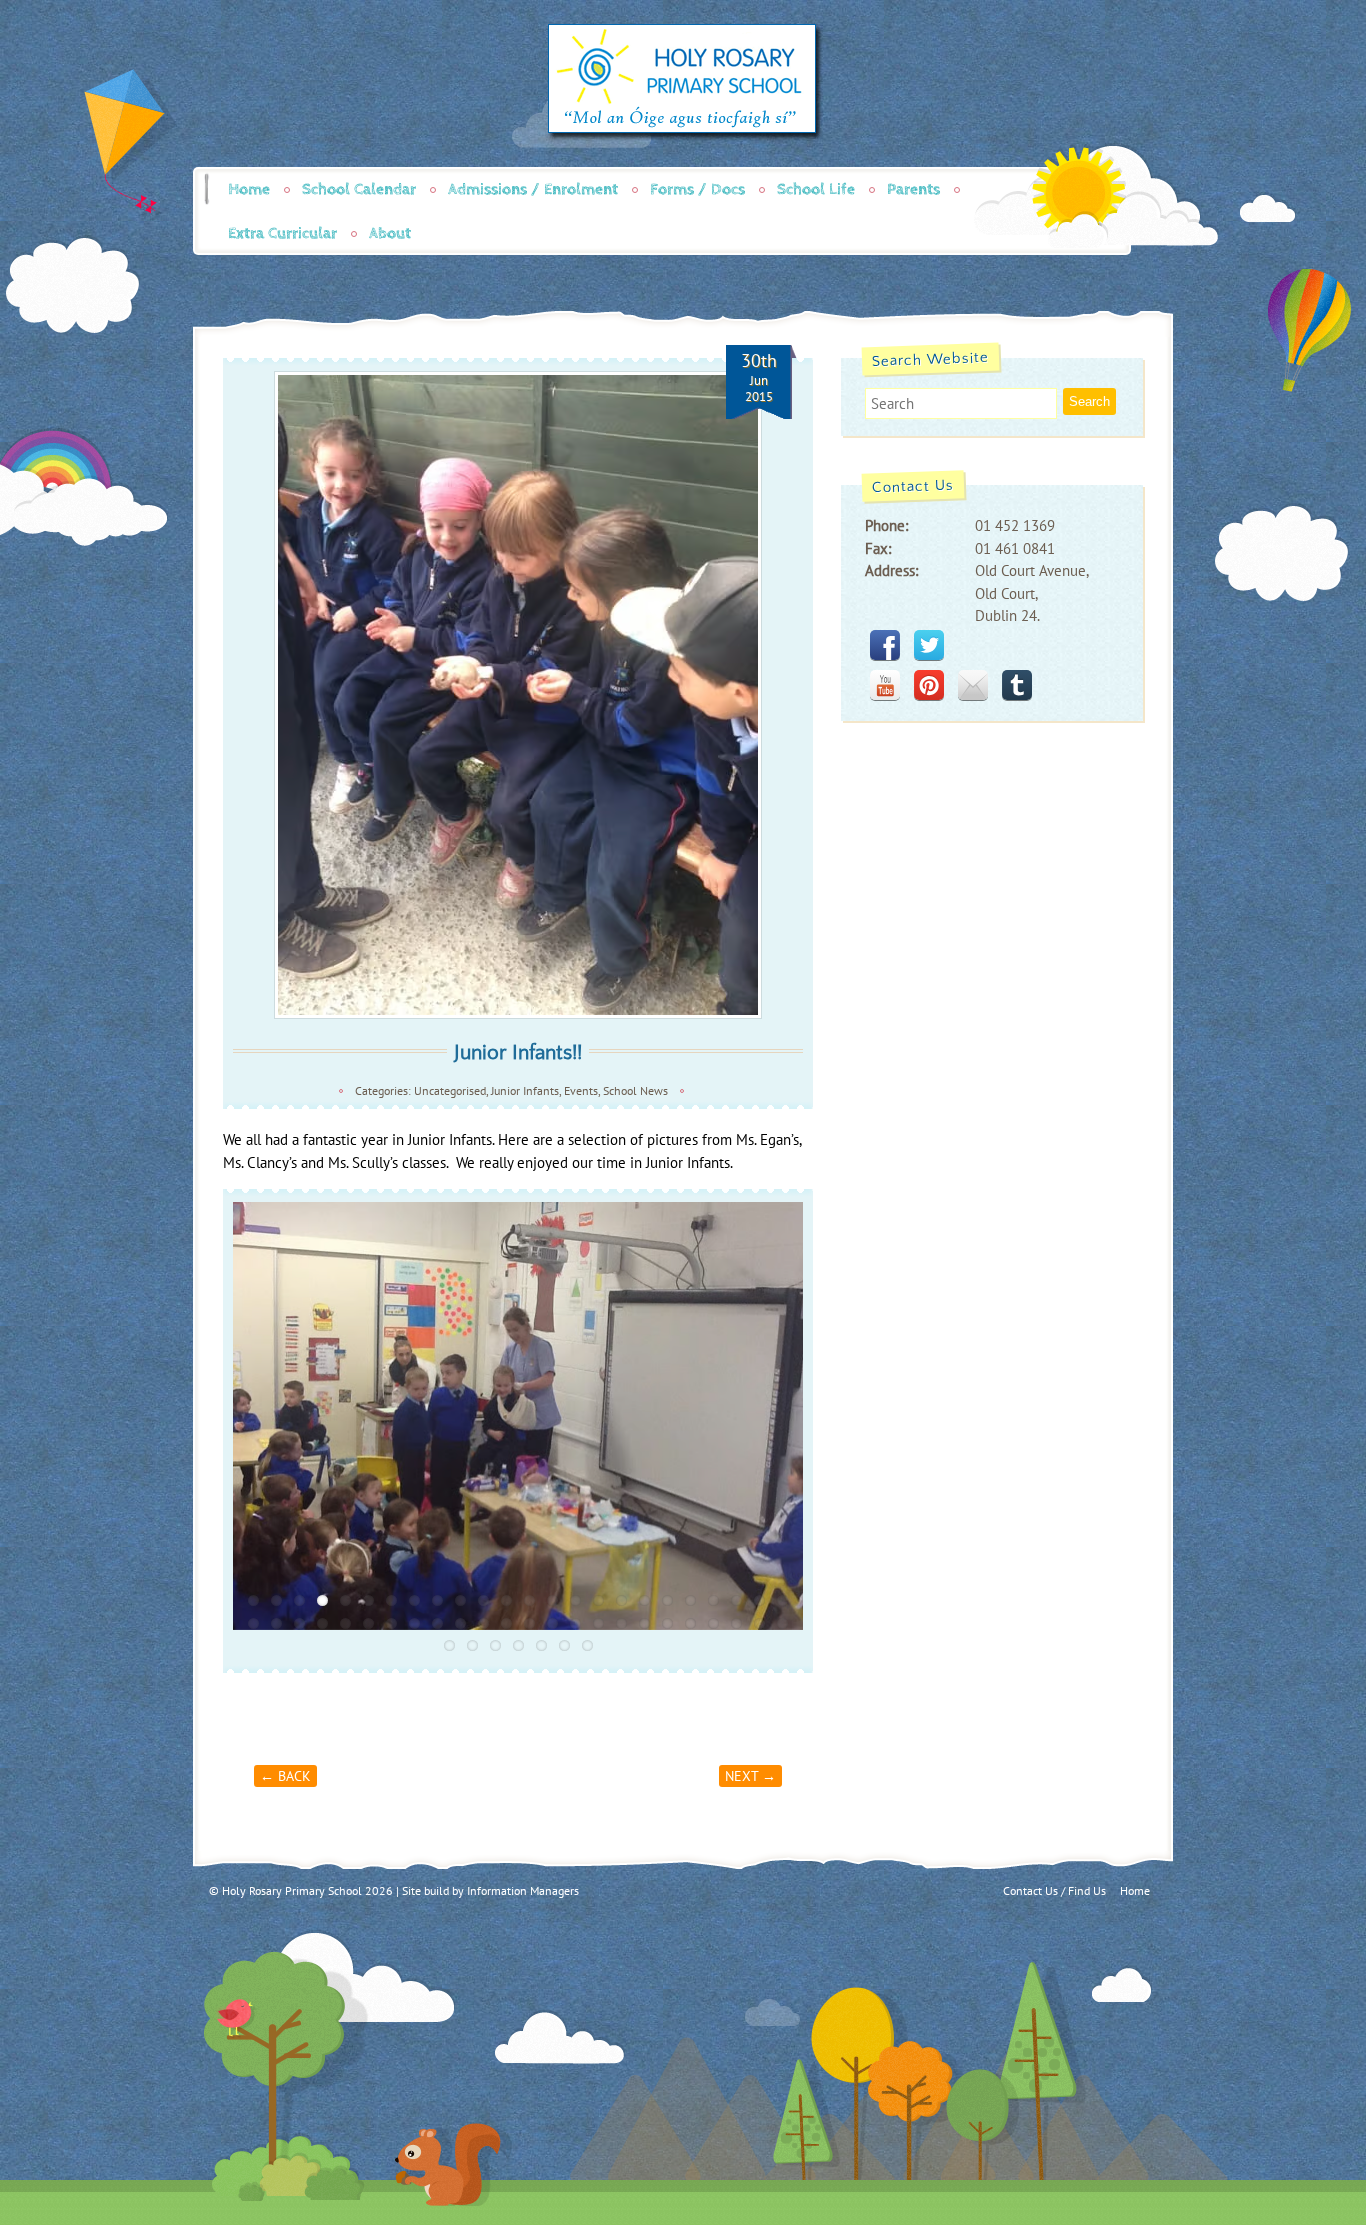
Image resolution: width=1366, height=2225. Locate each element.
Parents (913, 189)
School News (635, 1090)
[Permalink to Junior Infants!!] (518, 695)
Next (824, 1416)
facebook (885, 645)
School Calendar (359, 189)
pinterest (929, 685)
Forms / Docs (697, 189)
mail (973, 685)
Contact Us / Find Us (1054, 1890)
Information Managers (523, 1890)
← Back (285, 1776)
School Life (816, 189)
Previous (212, 1416)
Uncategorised (450, 1090)
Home (249, 189)
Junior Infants (525, 1090)
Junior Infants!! (518, 1052)
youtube (885, 685)
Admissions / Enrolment (533, 189)
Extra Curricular (282, 233)
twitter (929, 645)
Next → (750, 1776)
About (390, 233)
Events (581, 1090)
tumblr (1017, 685)
